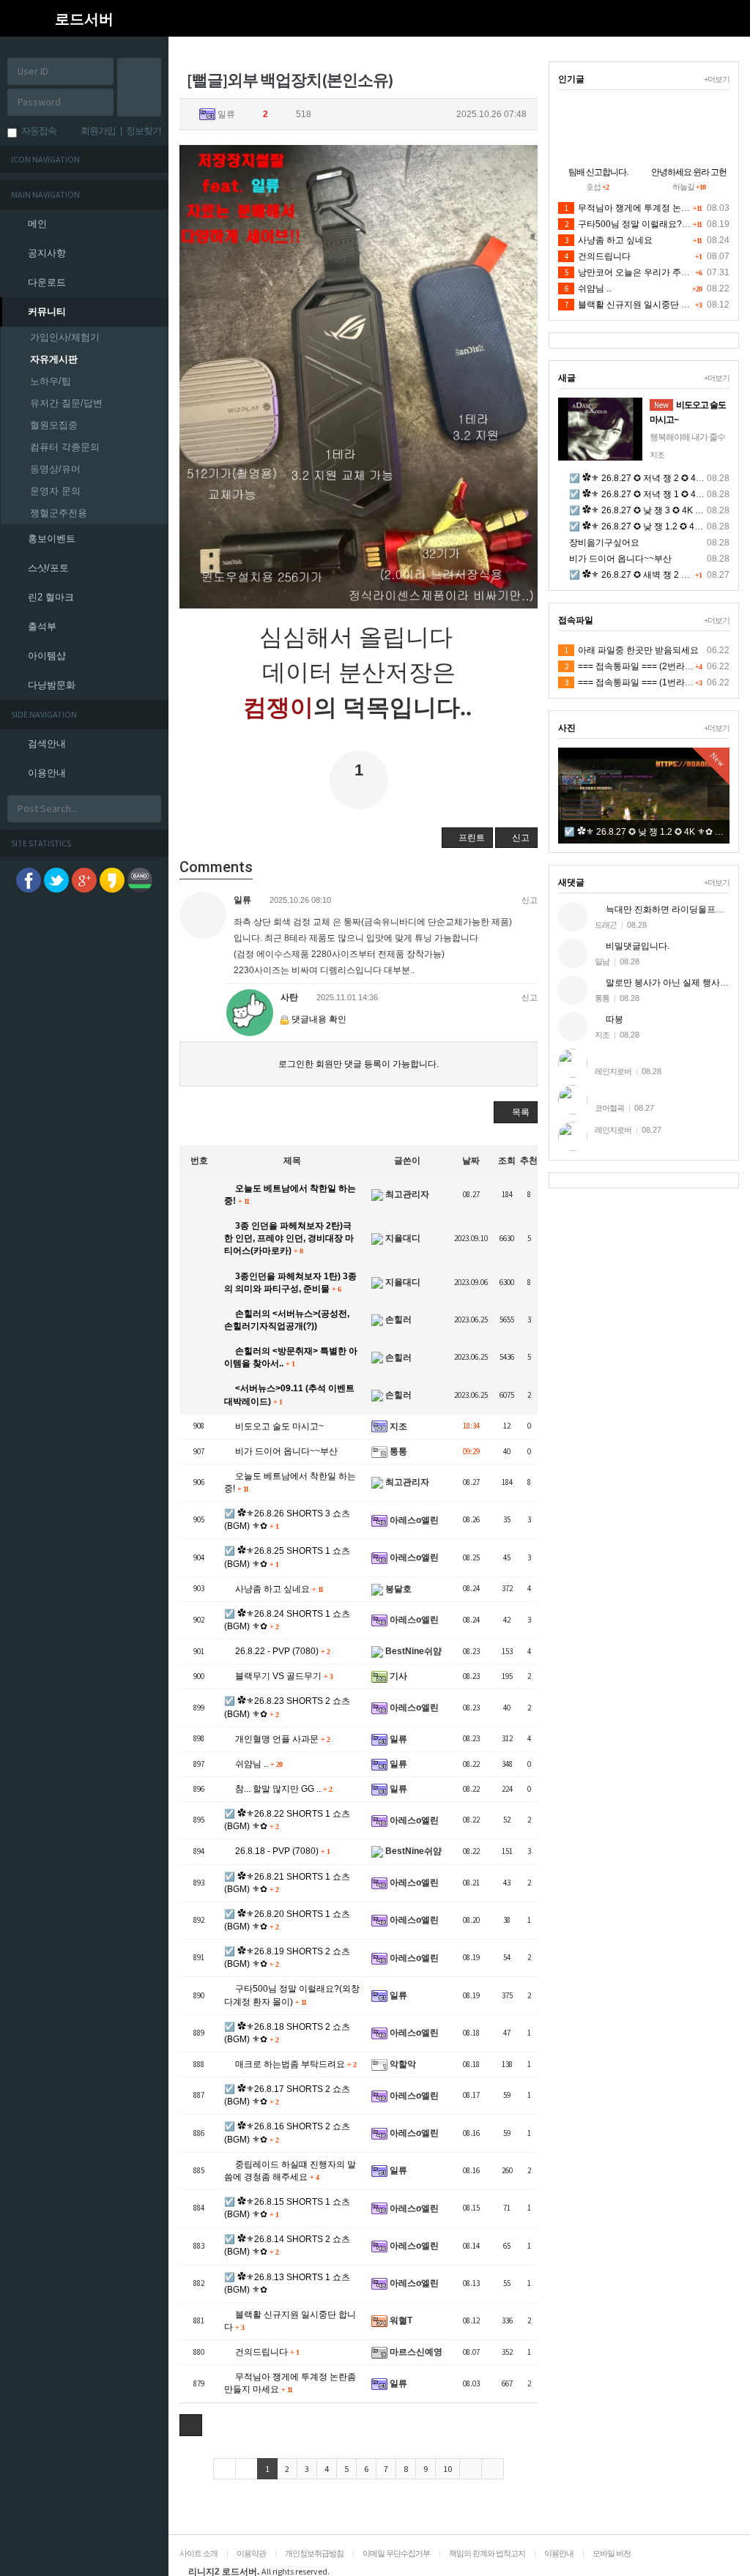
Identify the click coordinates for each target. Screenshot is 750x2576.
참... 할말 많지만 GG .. (282, 1789)
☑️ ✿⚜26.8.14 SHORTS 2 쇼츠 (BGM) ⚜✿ (287, 2245)
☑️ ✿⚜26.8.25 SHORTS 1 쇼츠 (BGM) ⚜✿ (287, 1557)
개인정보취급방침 (314, 2553)
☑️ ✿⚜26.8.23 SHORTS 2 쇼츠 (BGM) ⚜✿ (287, 1707)
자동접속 (37, 131)
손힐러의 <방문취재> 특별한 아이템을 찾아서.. (291, 1357)
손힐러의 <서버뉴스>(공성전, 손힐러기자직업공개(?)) (287, 1320)
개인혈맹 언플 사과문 (281, 1739)
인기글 (571, 79)
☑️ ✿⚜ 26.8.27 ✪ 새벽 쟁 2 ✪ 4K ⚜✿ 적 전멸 (658, 575)
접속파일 (576, 620)
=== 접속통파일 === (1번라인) (631, 682)
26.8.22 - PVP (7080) (281, 1651)
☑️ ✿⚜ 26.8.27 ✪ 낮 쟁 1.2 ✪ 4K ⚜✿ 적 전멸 (658, 526)
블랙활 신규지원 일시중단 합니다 (290, 2321)
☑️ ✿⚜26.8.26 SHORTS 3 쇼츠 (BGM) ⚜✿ (287, 1520)
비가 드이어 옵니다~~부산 (285, 1451)
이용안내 (559, 2553)
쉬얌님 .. (257, 1764)
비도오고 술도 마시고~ (278, 1426)
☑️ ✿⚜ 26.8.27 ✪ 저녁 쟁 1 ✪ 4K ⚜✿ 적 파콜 (658, 494)
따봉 (613, 1019)
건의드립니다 (266, 2352)
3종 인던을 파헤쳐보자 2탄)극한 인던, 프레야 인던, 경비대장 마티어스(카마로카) (289, 1238)
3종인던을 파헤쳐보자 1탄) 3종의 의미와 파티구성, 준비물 (290, 1283)
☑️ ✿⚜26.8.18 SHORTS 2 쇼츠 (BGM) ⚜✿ (287, 2033)
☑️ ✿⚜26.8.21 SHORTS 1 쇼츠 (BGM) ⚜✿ (287, 1883)
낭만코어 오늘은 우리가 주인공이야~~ (646, 272)
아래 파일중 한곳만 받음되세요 (632, 650)
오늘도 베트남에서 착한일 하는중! (290, 1195)
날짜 (471, 1161)
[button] (183, 18)
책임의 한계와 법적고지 (487, 2553)
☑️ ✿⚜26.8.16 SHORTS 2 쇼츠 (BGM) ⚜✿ (287, 2133)
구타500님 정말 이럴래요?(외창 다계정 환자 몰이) (292, 1995)
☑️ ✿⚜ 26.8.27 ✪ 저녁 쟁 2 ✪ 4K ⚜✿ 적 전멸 (658, 478)
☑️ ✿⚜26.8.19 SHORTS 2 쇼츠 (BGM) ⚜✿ (287, 1958)
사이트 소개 (198, 2553)
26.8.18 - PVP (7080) (281, 1851)
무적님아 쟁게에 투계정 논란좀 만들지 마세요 (290, 2383)
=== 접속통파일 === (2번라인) (631, 666)
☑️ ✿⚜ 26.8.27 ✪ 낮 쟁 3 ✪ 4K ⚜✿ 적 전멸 (654, 510)
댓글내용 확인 (319, 1019)
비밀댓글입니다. (636, 946)
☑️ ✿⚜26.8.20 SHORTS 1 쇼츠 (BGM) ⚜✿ (287, 1920)
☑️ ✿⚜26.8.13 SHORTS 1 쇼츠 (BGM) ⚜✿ (287, 2283)
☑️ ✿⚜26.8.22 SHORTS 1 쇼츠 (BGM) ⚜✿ (287, 1820)
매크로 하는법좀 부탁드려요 (294, 2064)
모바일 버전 (612, 2553)
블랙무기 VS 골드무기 (283, 1676)
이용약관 (251, 2553)
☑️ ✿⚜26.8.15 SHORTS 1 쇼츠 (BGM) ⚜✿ (287, 2208)
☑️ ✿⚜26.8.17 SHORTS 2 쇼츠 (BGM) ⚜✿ (287, 2095)
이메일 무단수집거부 (396, 2553)
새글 (567, 378)
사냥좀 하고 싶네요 (278, 1589)
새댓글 (571, 882)
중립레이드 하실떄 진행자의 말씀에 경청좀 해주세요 (290, 2171)
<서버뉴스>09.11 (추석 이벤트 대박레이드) (289, 1395)
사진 (567, 728)
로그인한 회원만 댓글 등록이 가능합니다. (359, 1064)
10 (448, 2469)
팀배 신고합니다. (598, 172)
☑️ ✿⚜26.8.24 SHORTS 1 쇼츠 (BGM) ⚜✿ (287, 1620)
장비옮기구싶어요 (603, 543)
